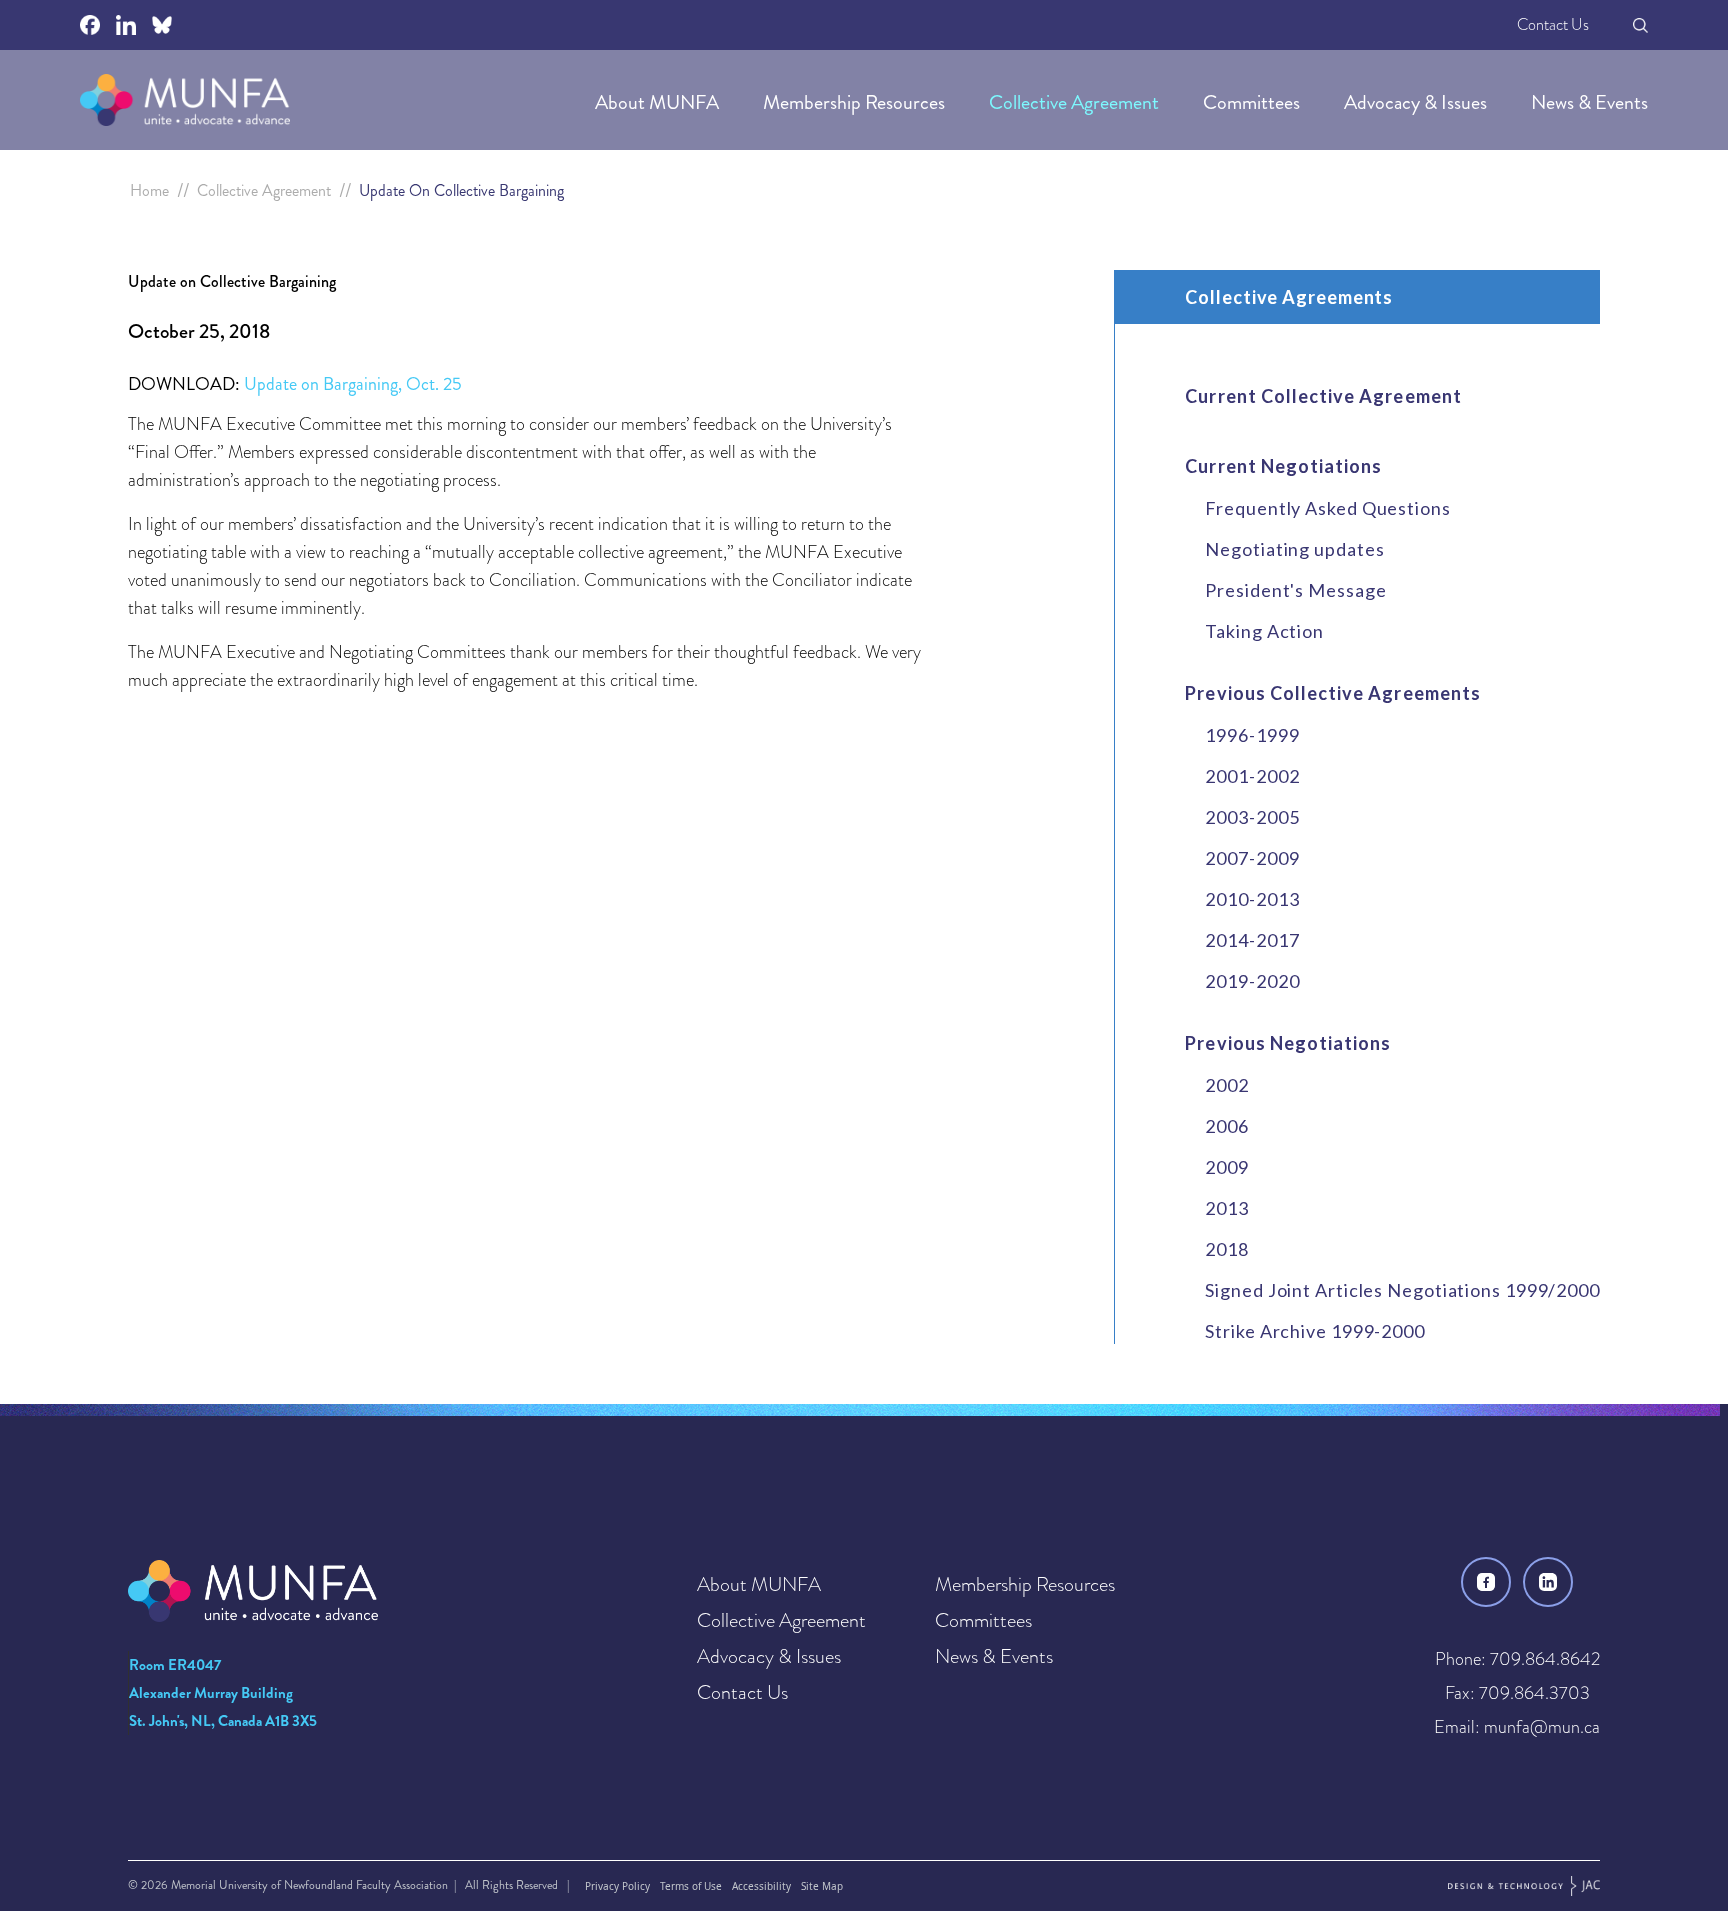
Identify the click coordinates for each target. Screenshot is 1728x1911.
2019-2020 (1252, 981)
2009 (1227, 1167)
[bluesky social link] (162, 25)
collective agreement (264, 190)
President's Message (1295, 590)
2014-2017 (1252, 940)
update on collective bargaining (461, 190)
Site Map (822, 1886)
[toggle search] (1640, 25)
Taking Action (1264, 631)
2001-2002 (1252, 776)
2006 (1227, 1126)
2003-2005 (1252, 817)
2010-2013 (1252, 899)
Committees (1253, 102)
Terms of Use (691, 1886)
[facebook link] (1486, 1582)
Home (149, 190)
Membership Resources (856, 102)
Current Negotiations (1283, 466)
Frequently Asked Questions (1327, 508)
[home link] (185, 100)
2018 (1227, 1249)
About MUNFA (659, 102)
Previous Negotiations (1288, 1043)
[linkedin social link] (126, 25)
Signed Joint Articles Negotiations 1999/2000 (1402, 1290)
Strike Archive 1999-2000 (1315, 1331)
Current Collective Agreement (1323, 396)
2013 (1227, 1208)
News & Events (1589, 102)
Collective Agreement (1076, 102)
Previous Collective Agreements (1333, 693)
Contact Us (1553, 25)
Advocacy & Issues (1417, 102)
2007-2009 (1252, 858)
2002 (1227, 1085)
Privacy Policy (617, 1886)
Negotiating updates (1294, 549)
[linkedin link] (1548, 1582)
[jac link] (1524, 1886)
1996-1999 (1252, 735)
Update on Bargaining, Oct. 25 (353, 384)
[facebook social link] (90, 25)
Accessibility (761, 1886)
